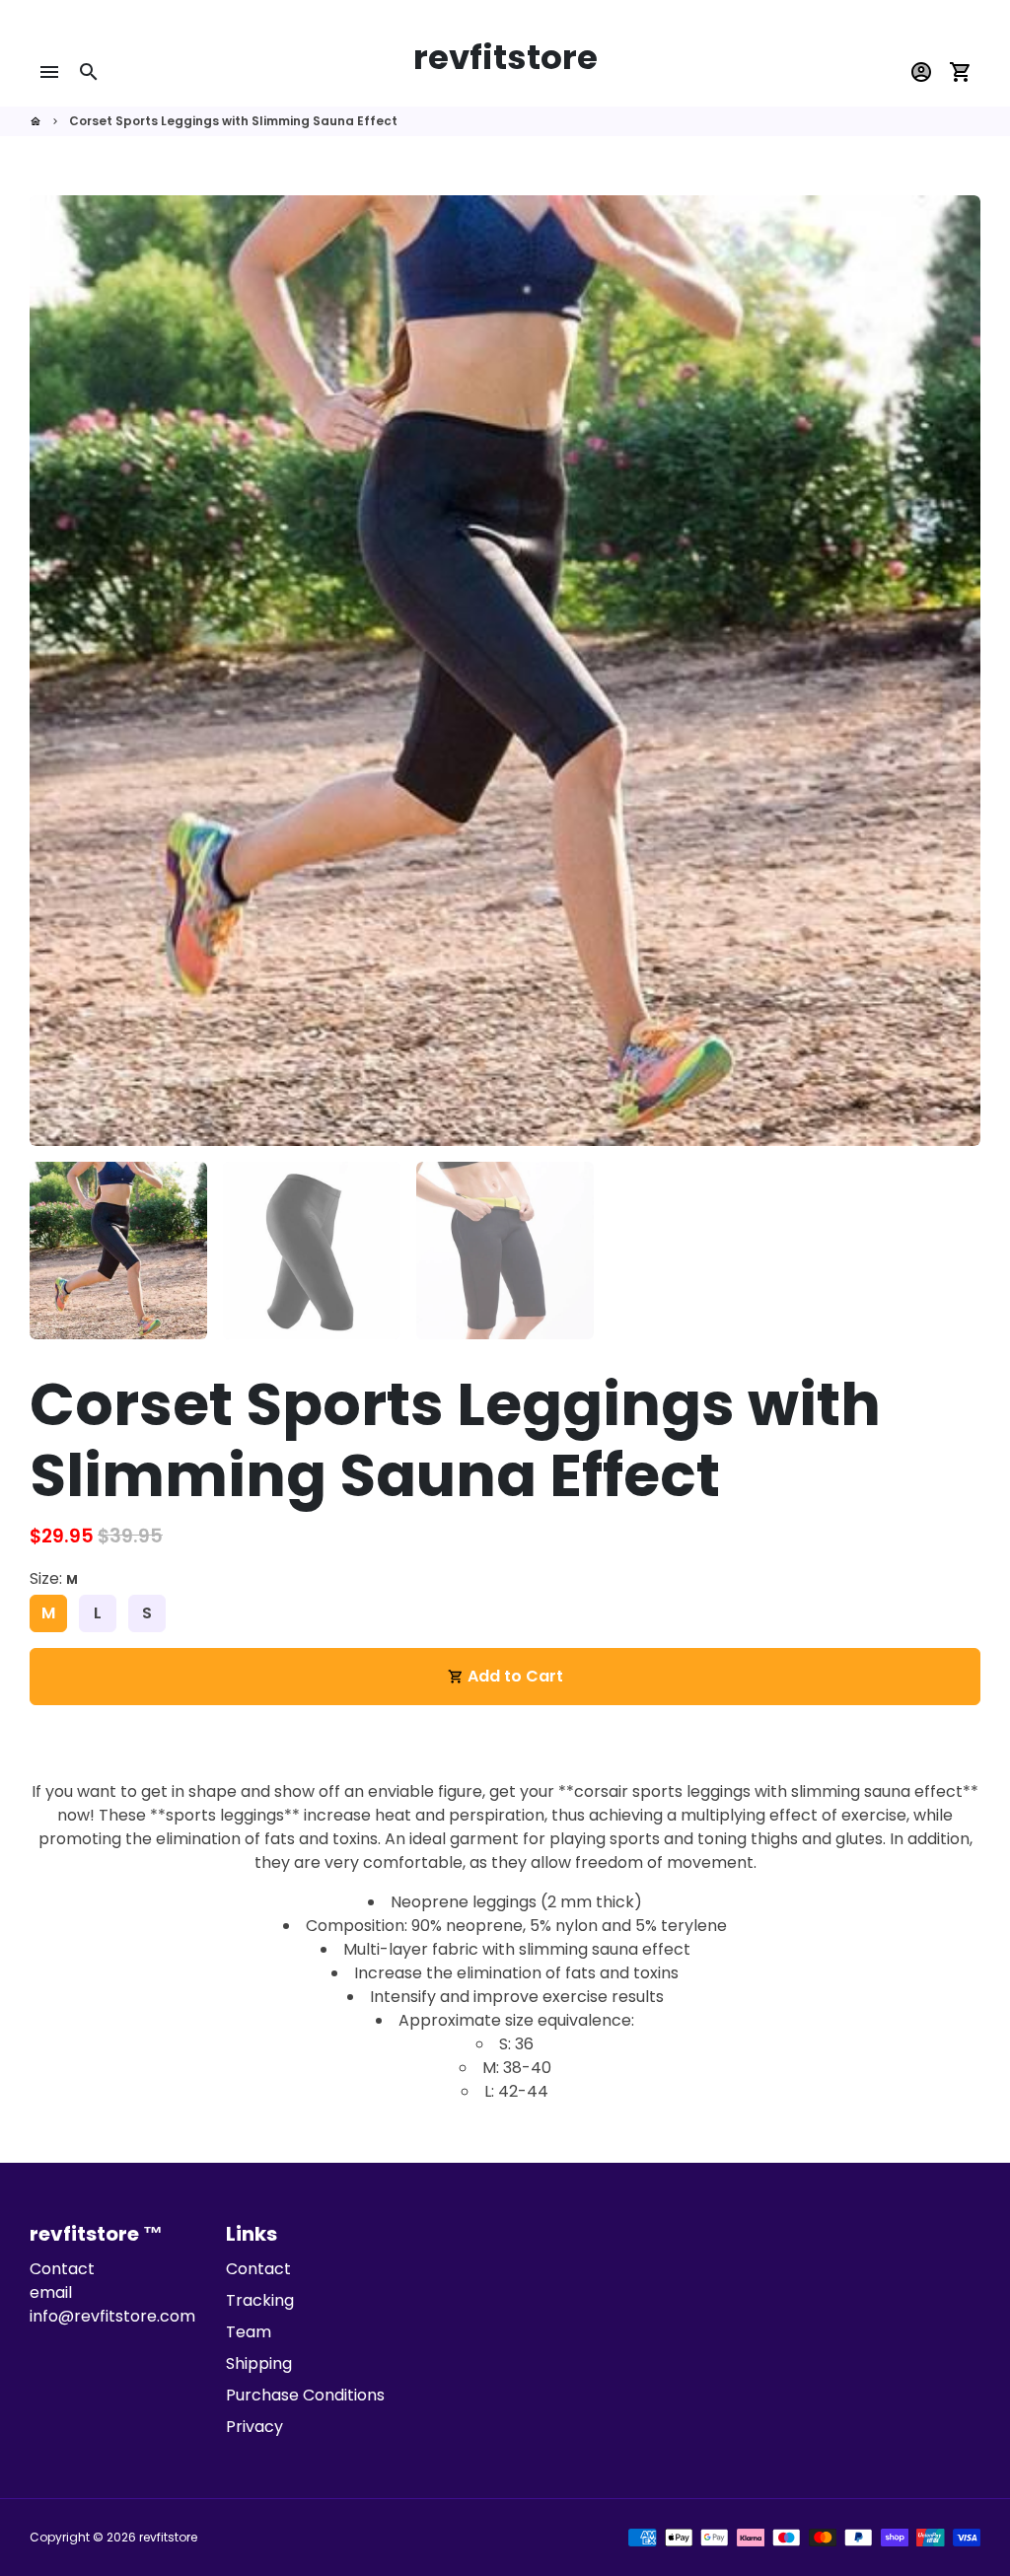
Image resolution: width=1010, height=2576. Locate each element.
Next (954, 671)
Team (249, 2332)
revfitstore (168, 2537)
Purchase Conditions (305, 2395)
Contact (258, 2269)
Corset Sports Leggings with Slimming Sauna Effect (233, 121)
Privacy (254, 2427)
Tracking (260, 2300)
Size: (54, 1578)
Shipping (259, 2363)
